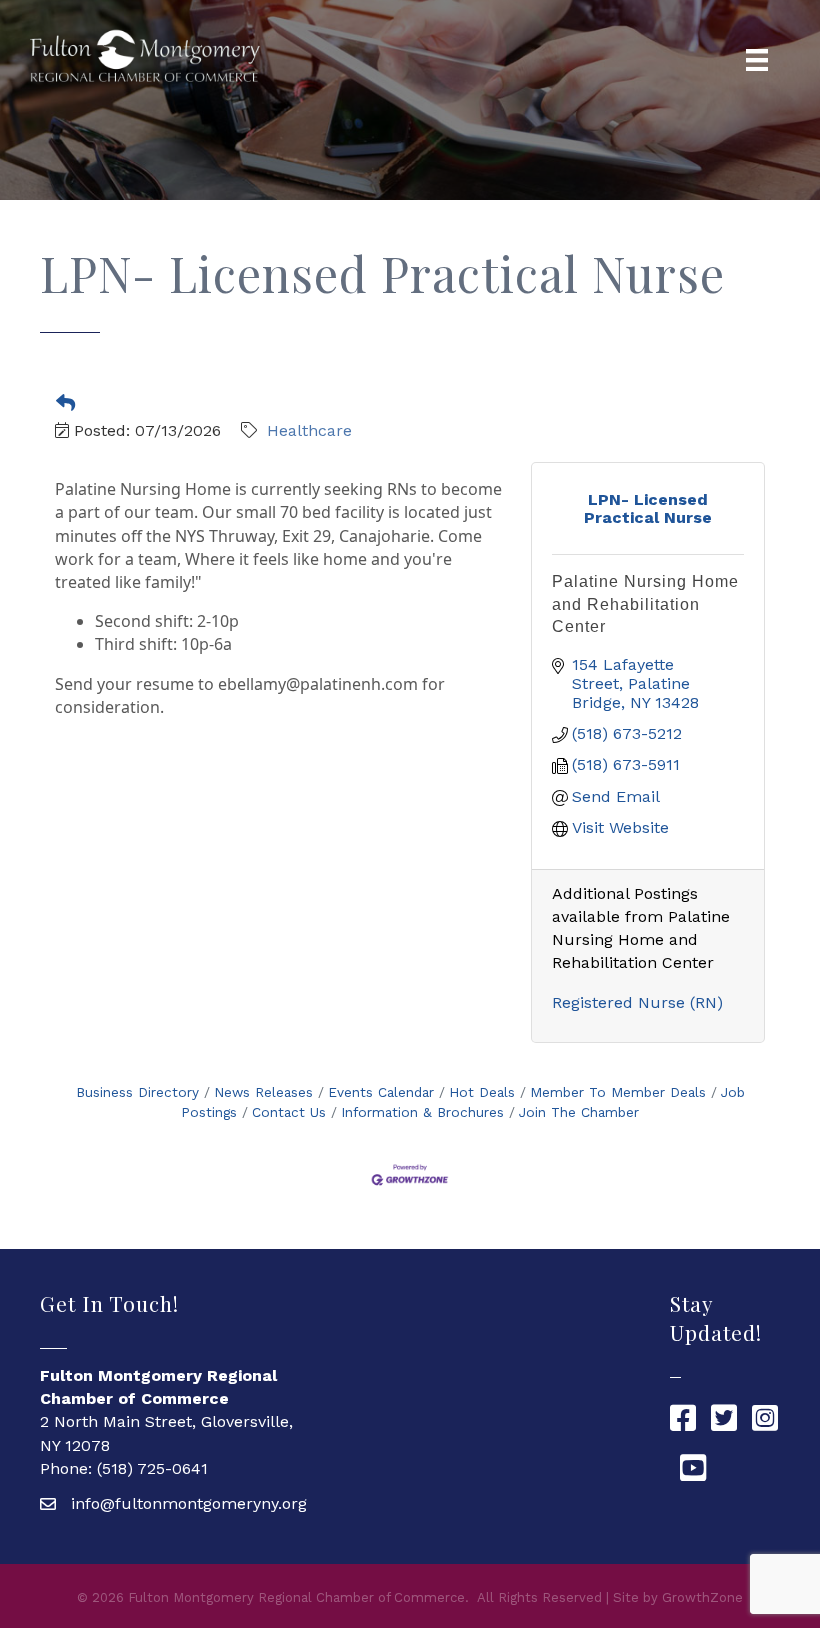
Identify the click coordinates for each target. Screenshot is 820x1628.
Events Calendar (381, 1092)
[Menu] (757, 60)
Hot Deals (482, 1092)
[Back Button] (65, 404)
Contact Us (289, 1112)
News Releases (263, 1092)
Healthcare (309, 430)
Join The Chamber (579, 1112)
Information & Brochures (422, 1112)
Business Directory (137, 1092)
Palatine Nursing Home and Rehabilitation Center (645, 604)
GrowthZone (702, 1597)
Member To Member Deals (618, 1092)
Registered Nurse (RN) (637, 1002)
